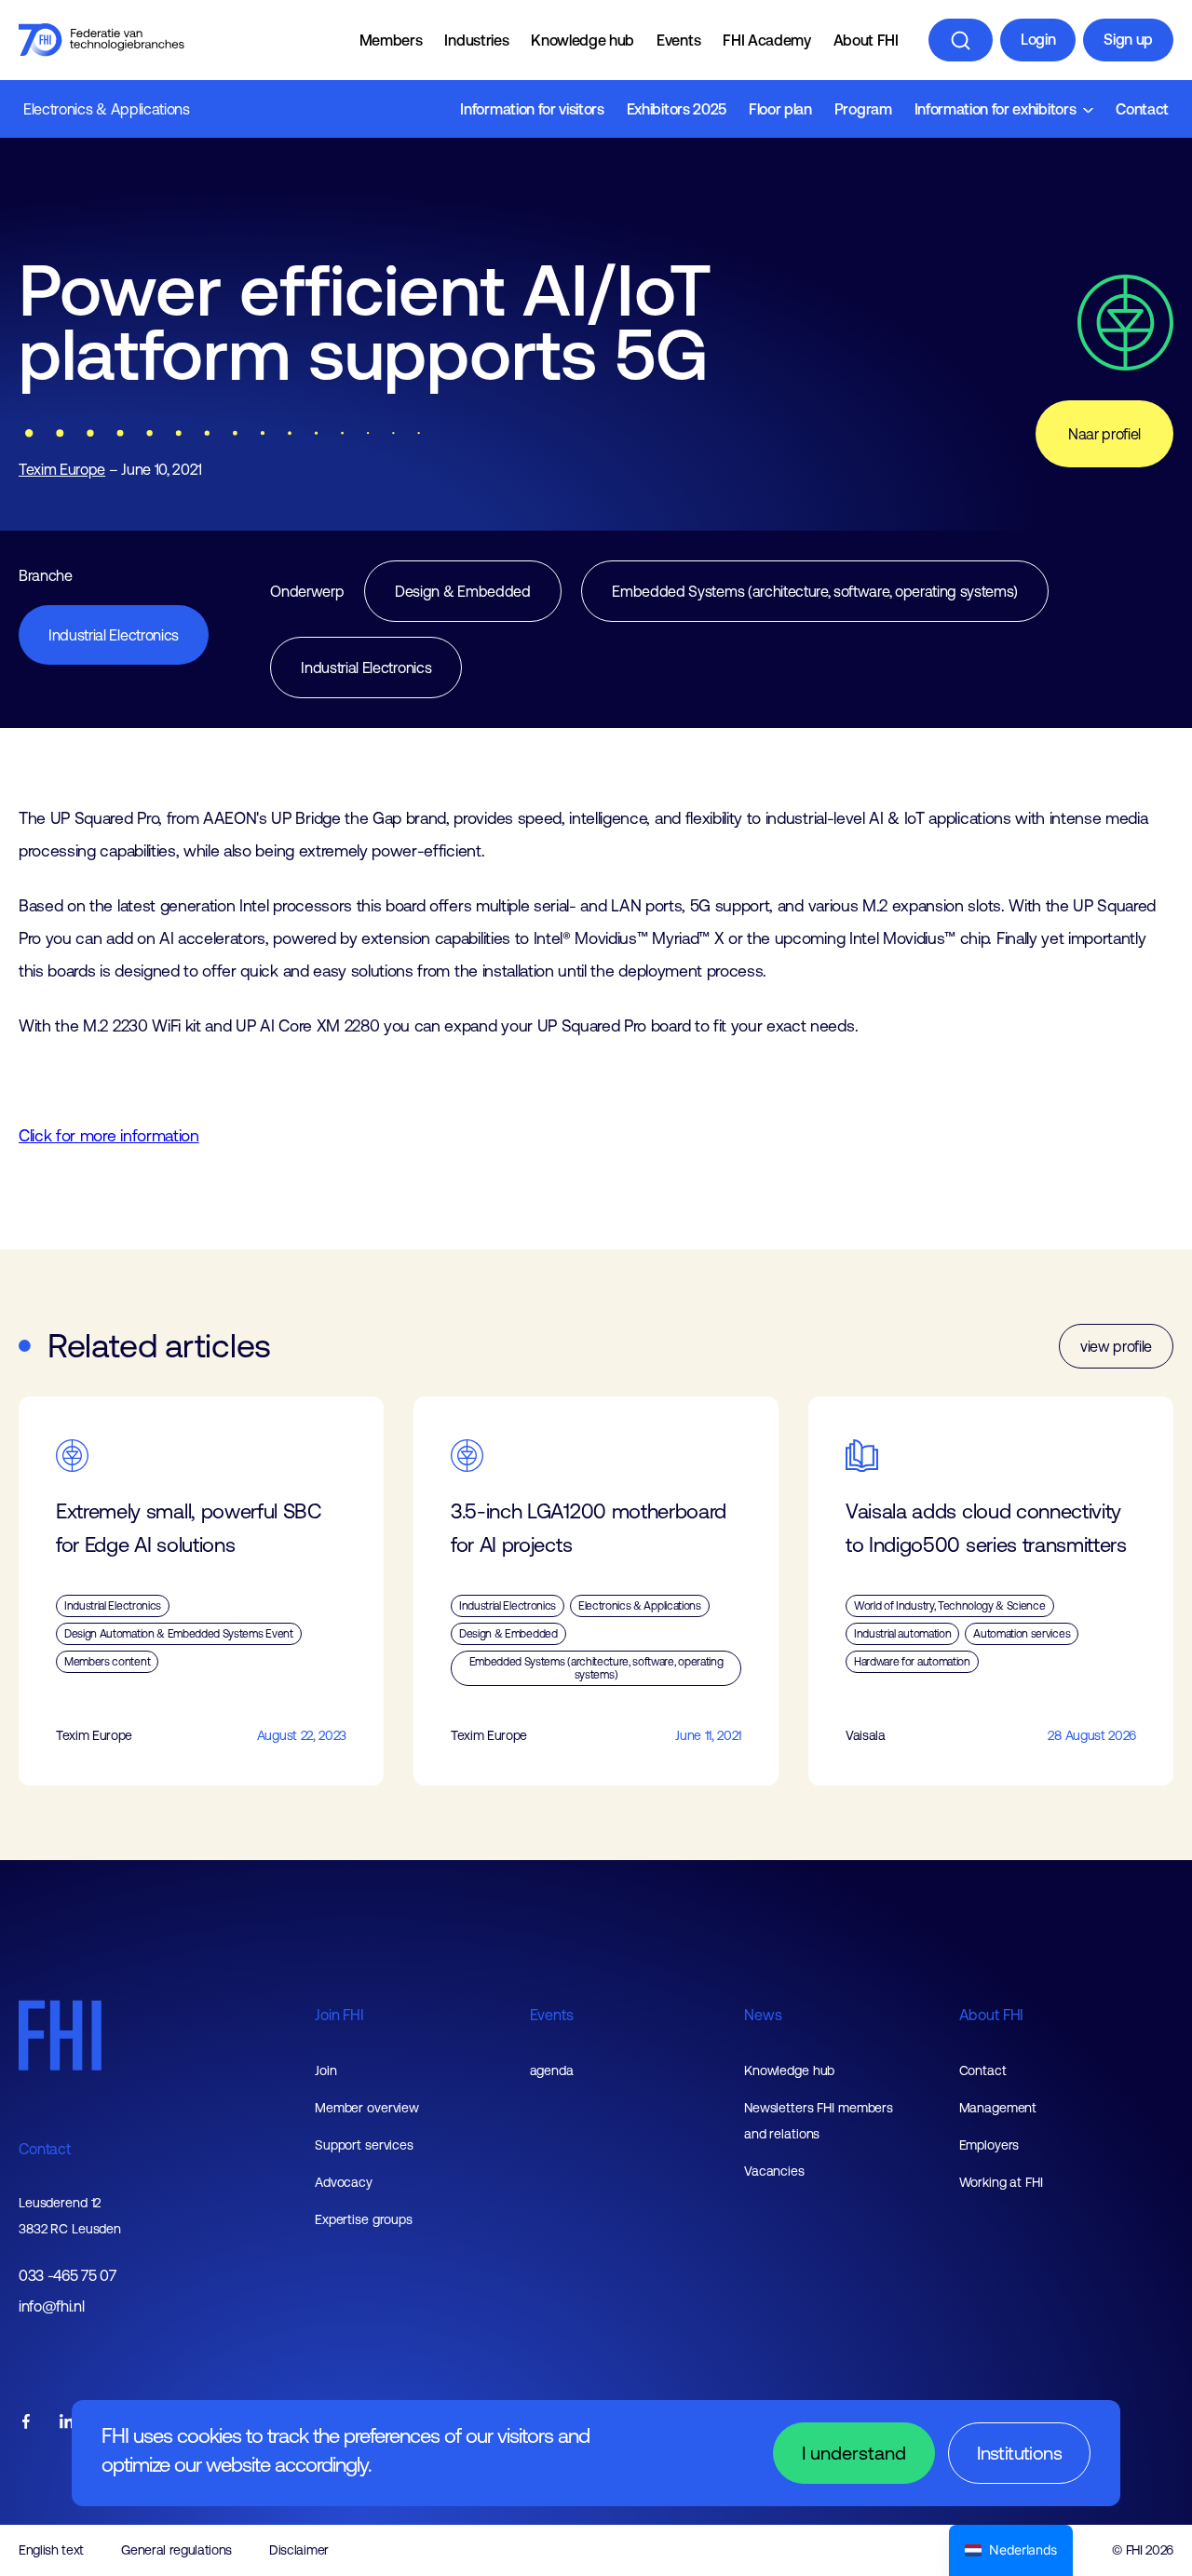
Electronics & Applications (107, 109)
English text (51, 2550)
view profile (1116, 1346)
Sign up (1128, 39)
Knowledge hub (582, 40)
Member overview (367, 2108)
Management (998, 2108)
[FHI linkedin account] (67, 2423)
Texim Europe (62, 469)
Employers (989, 2145)
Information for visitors (532, 109)
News (763, 2015)
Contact (1142, 109)
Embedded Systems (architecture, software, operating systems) (815, 591)
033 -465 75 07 (68, 2276)
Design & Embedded (463, 591)
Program (863, 109)
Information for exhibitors (996, 109)
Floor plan (780, 109)
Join (326, 2070)
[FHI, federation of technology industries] (102, 40)
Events (678, 40)
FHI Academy (766, 40)
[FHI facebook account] (26, 2423)
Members (391, 40)
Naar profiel (1104, 434)
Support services (364, 2145)
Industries (476, 40)
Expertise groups (364, 2219)
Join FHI (339, 2015)
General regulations (176, 2550)
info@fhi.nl (51, 2306)
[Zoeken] (961, 40)
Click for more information (109, 1136)
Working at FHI (1001, 2182)
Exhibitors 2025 (677, 109)
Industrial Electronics (114, 635)
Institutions (1019, 2453)
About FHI (866, 40)
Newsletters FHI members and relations (819, 2121)
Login (1038, 39)
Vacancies (774, 2171)
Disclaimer (299, 2550)
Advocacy (344, 2182)
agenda (552, 2070)
